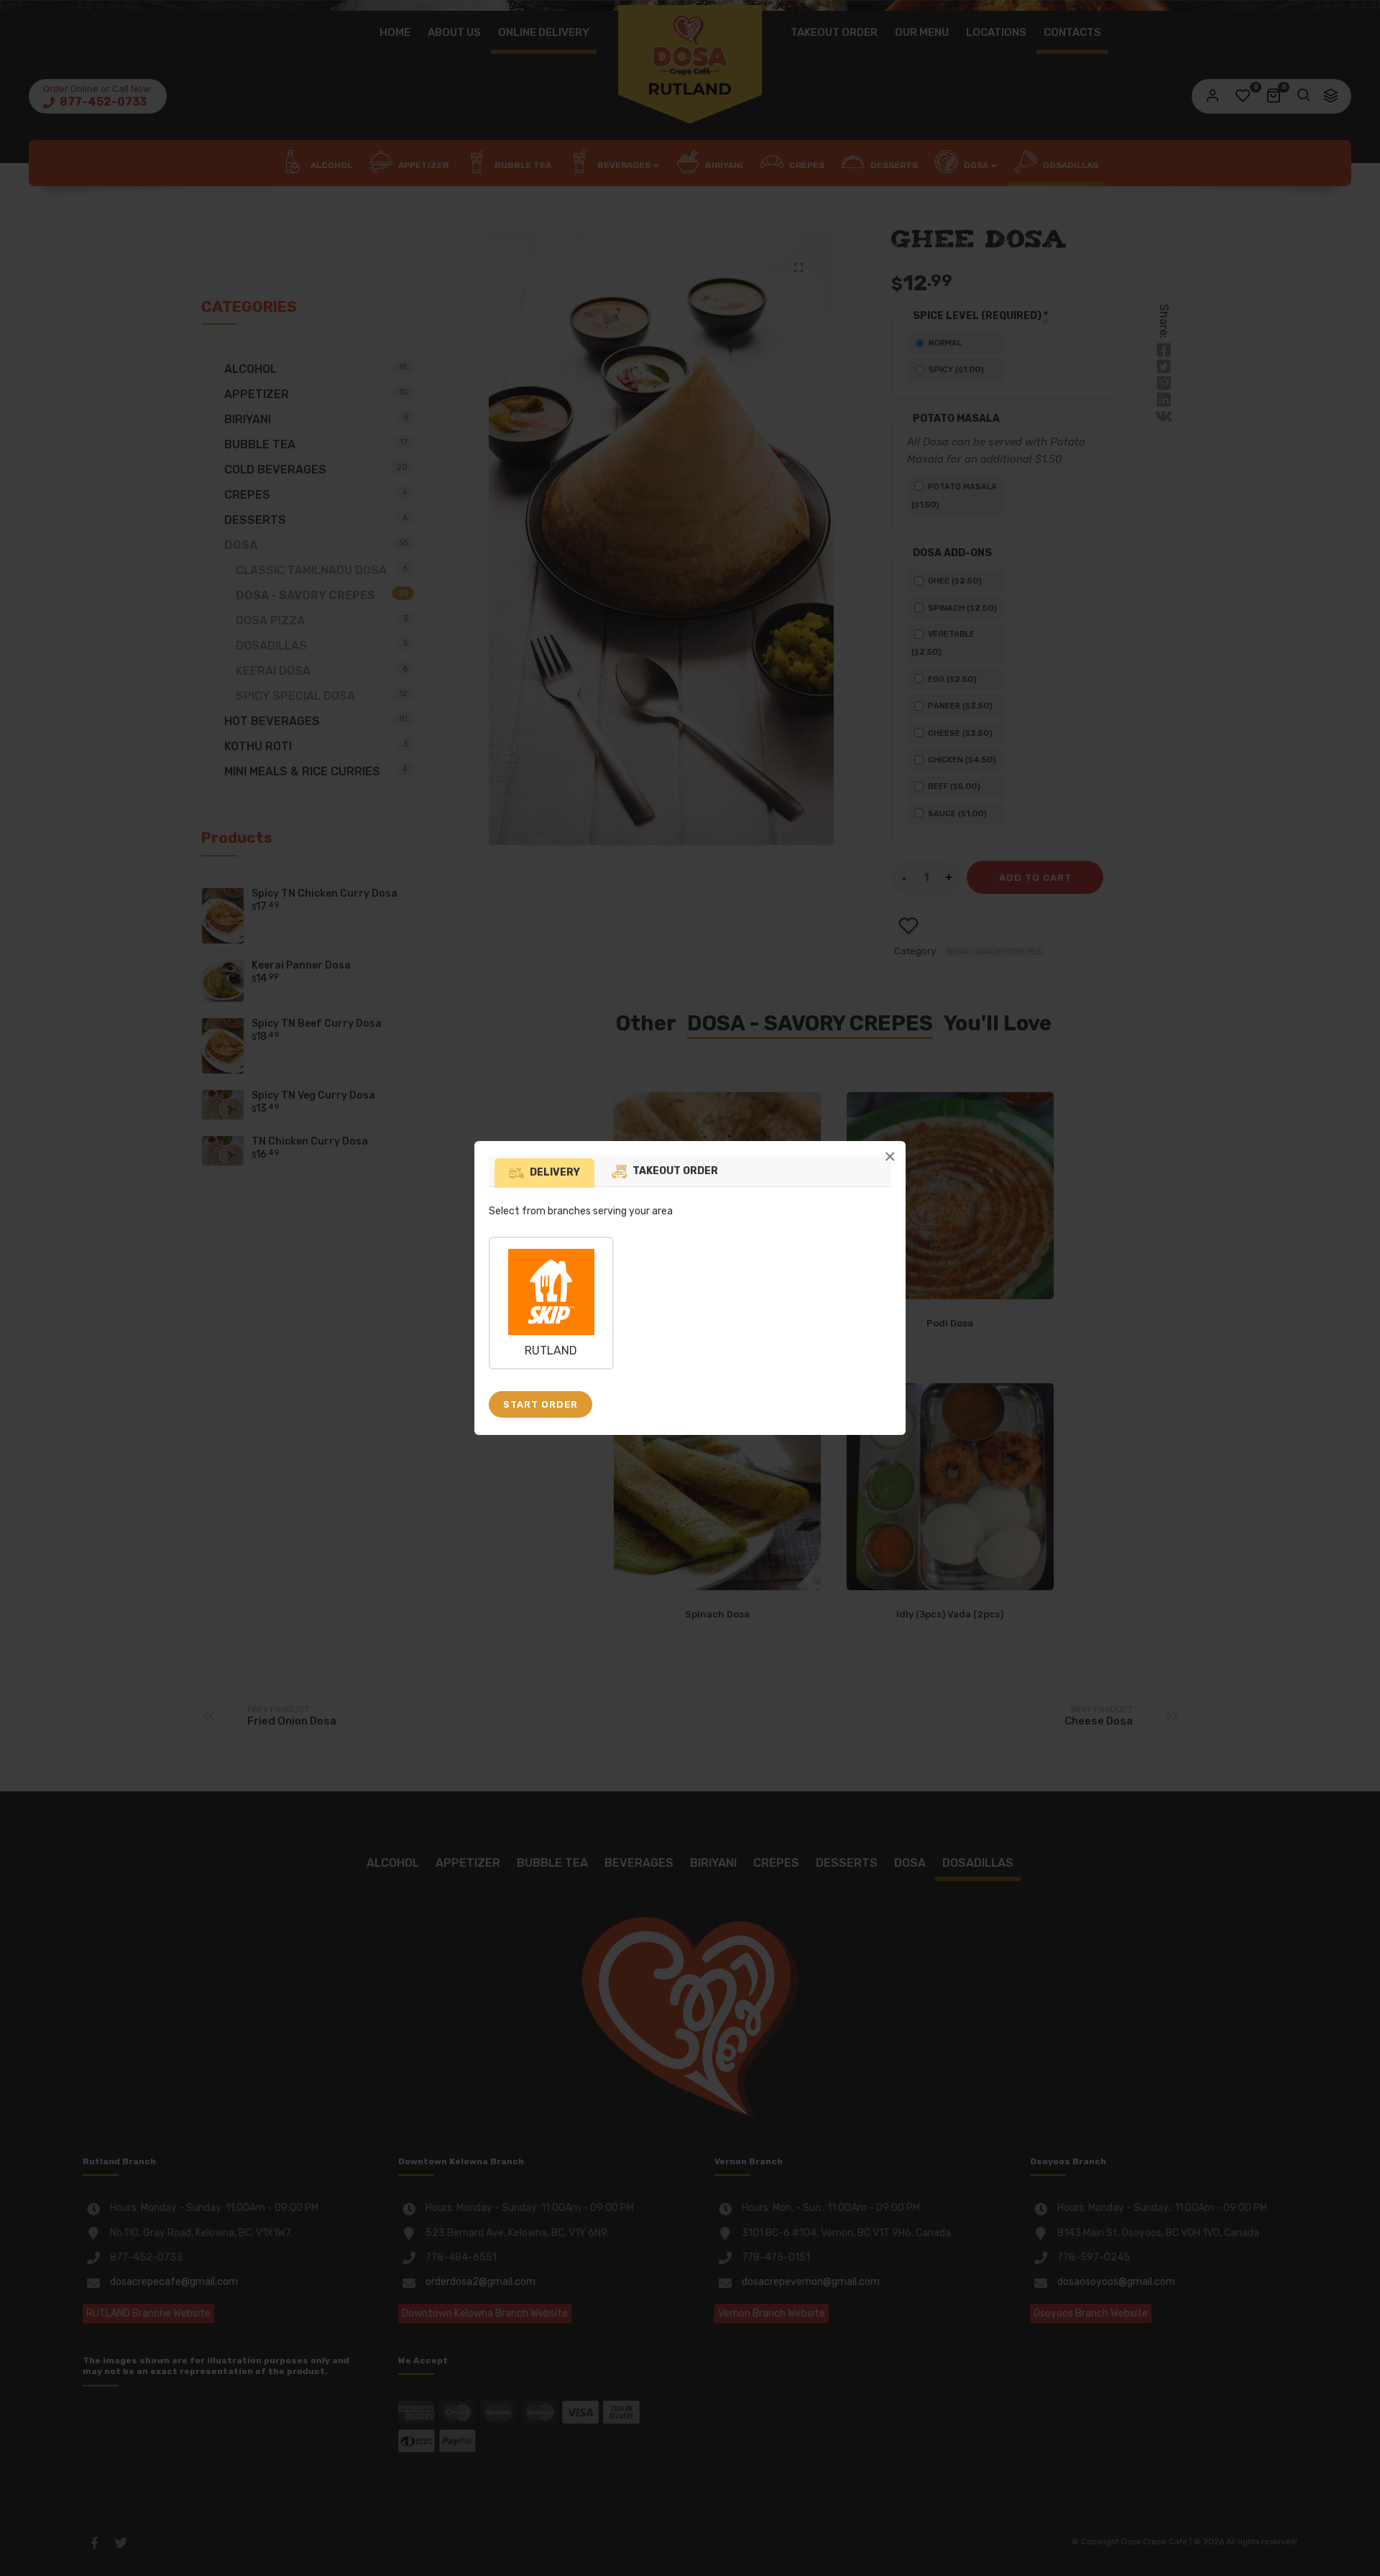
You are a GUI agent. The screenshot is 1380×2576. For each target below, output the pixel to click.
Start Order (540, 1404)
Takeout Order (675, 1171)
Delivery (555, 1172)
